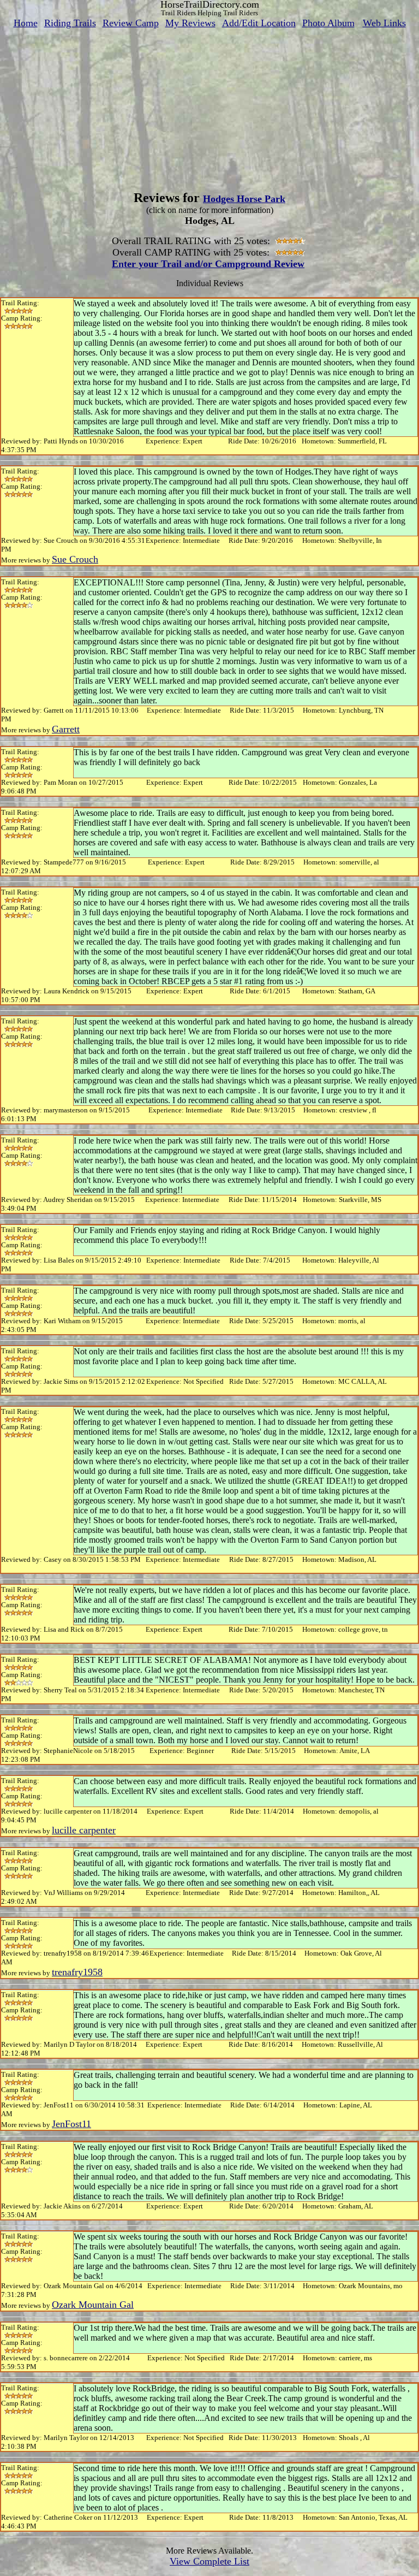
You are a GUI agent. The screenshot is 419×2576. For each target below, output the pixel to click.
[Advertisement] (209, 105)
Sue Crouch (75, 559)
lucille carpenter (84, 1830)
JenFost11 (71, 2124)
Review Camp (131, 23)
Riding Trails (70, 23)
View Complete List (209, 2561)
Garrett (66, 729)
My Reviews (190, 23)
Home (26, 23)
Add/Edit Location (259, 23)
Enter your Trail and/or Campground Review (208, 264)
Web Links (384, 23)
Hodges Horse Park (244, 199)
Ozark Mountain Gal (93, 2305)
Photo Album (328, 23)
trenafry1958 (77, 1972)
